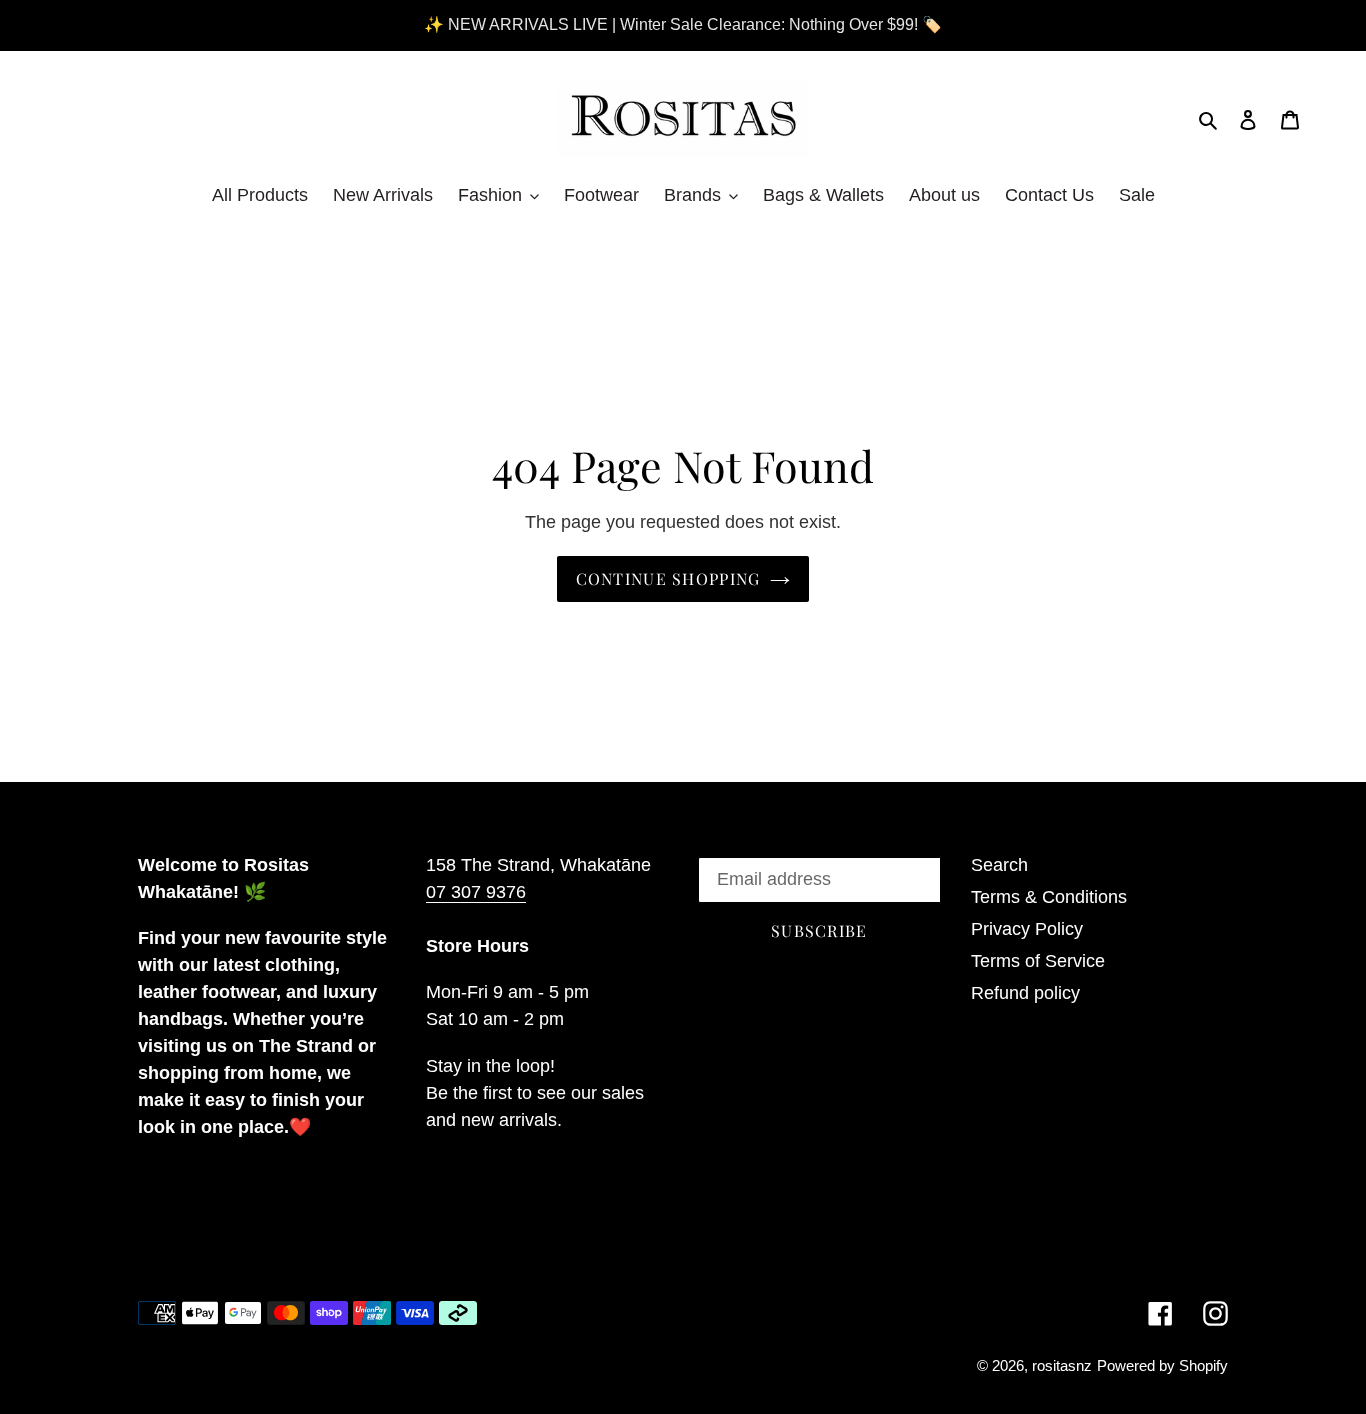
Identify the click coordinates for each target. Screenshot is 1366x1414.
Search (999, 865)
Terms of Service (1038, 961)
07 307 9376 (476, 892)
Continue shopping (668, 578)
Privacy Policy (1027, 929)
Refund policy (1025, 993)
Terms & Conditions (1049, 897)
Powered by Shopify (1162, 1365)
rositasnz (1062, 1365)
